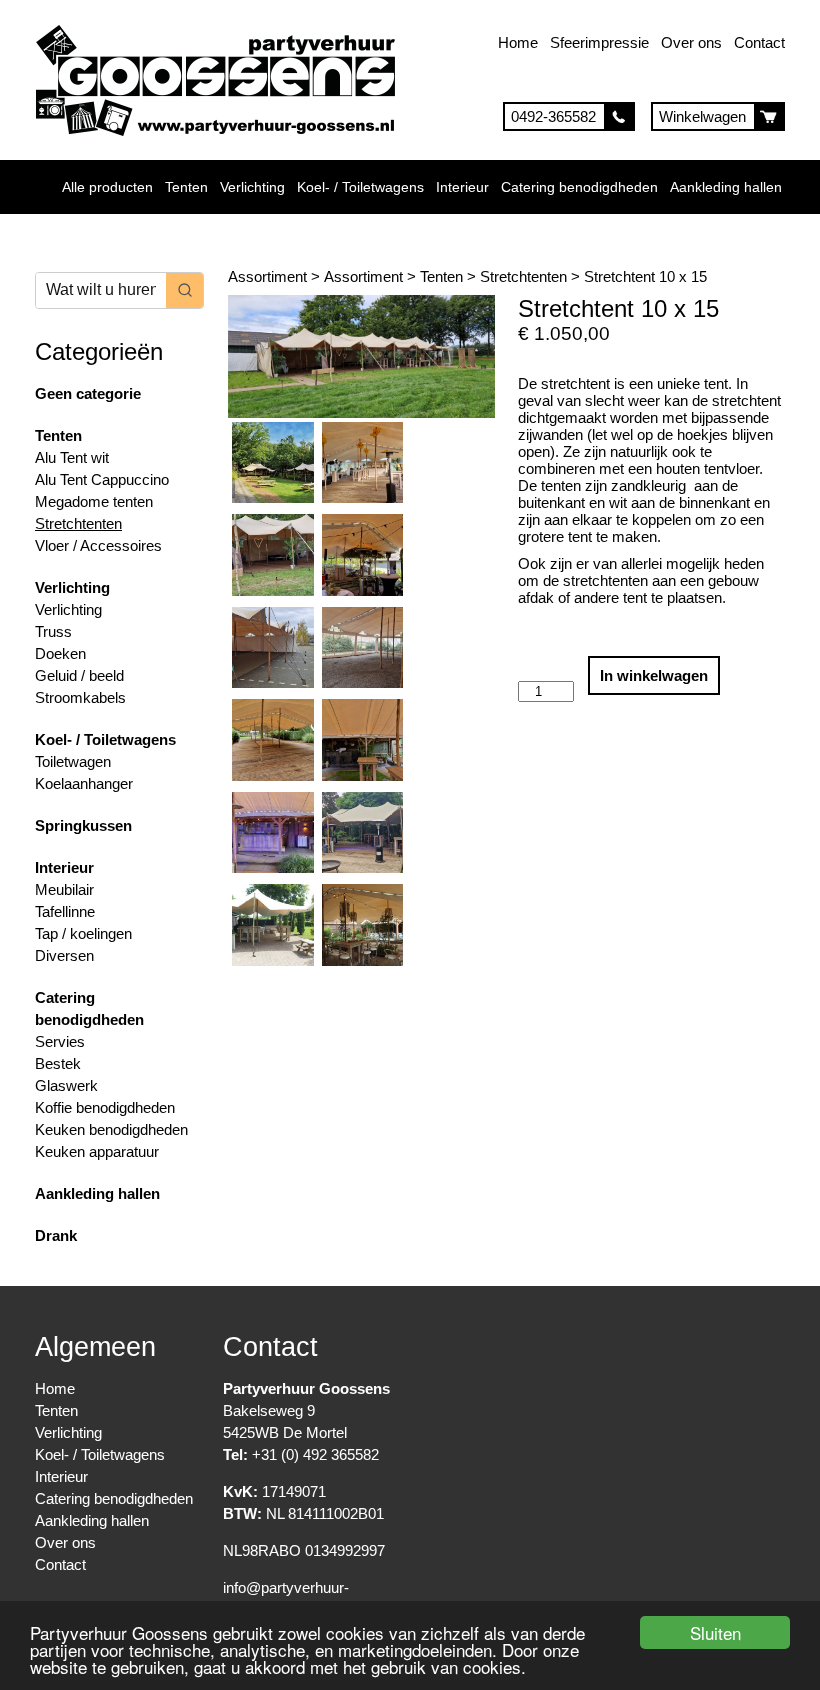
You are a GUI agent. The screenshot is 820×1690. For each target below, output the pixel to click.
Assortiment (267, 276)
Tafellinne (65, 911)
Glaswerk (66, 1085)
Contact (759, 42)
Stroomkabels (80, 697)
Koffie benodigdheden (105, 1107)
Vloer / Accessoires (98, 545)
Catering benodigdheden (579, 187)
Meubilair (64, 889)
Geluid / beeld (79, 675)
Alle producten (107, 187)
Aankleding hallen (726, 187)
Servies (60, 1041)
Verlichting (252, 187)
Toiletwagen (73, 761)
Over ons (691, 42)
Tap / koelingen (83, 933)
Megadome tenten (94, 501)
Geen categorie (88, 393)
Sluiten (715, 1632)
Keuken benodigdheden (111, 1129)
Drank (56, 1235)
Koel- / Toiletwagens (360, 187)
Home (518, 42)
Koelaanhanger (84, 783)
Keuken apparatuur (97, 1151)
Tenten (186, 187)
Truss (53, 631)
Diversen (64, 955)
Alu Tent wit (72, 457)
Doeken (60, 653)
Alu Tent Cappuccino (102, 479)
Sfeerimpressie (599, 42)
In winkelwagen (654, 675)
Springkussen (83, 825)
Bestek (58, 1063)
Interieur (462, 187)
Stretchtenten (78, 523)
